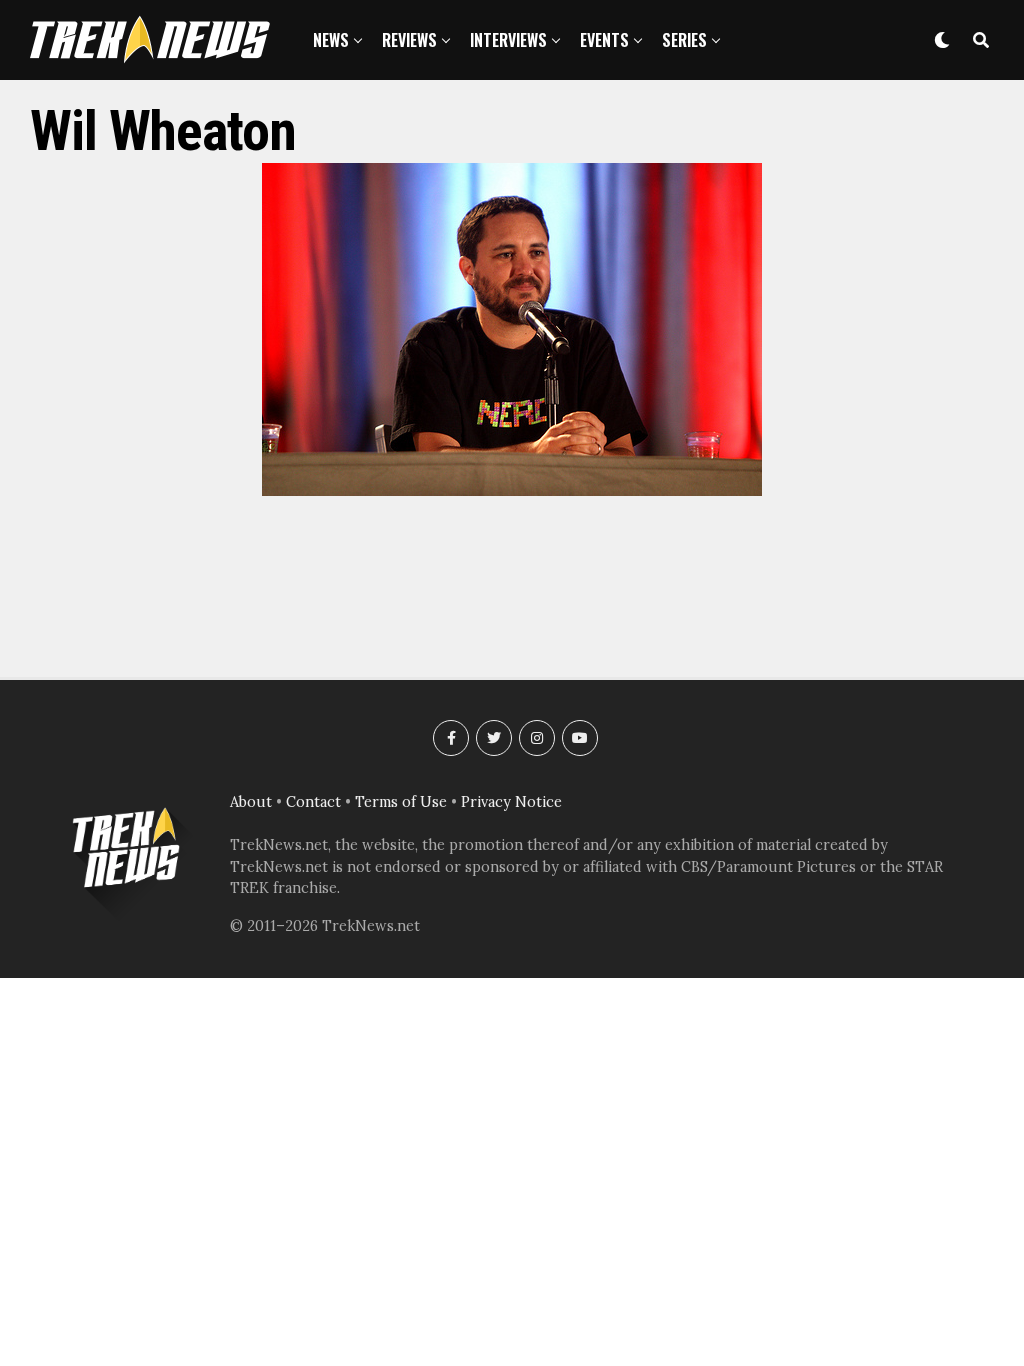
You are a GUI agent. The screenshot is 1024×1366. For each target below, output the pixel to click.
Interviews (508, 40)
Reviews (409, 40)
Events (604, 40)
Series (684, 40)
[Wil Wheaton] (512, 490)
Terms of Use (401, 802)
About (251, 802)
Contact (313, 802)
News (331, 40)
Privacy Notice (511, 802)
